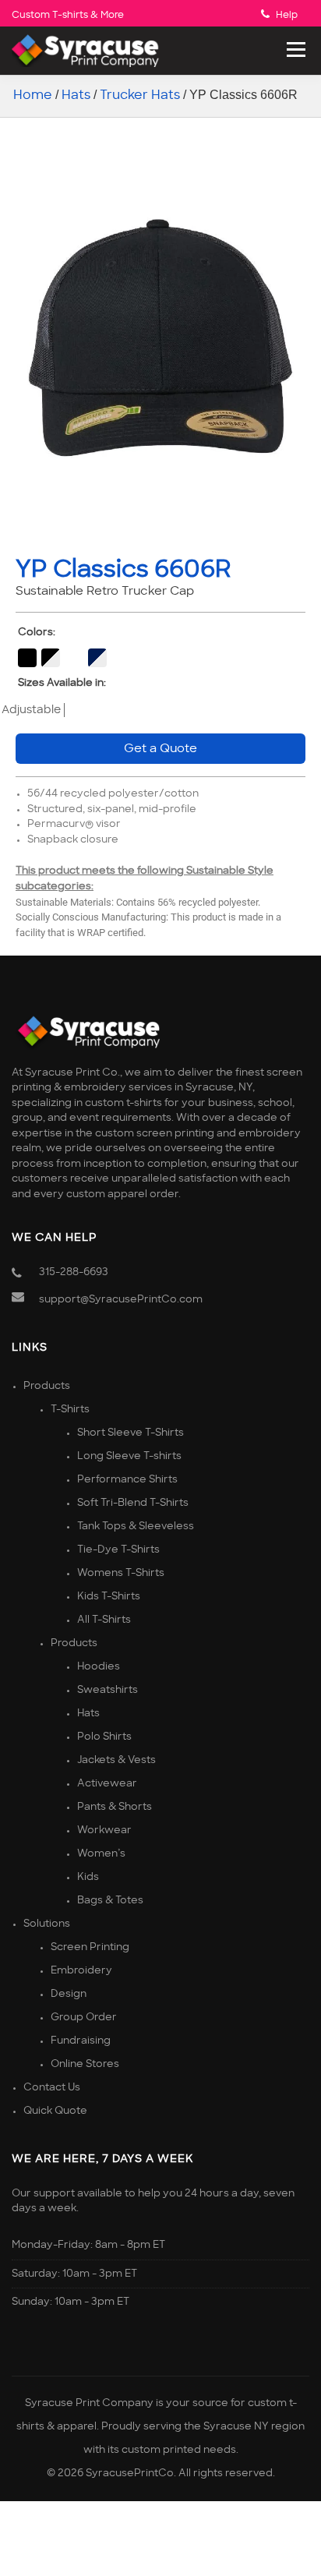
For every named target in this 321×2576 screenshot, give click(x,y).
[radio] (27, 658)
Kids (88, 1877)
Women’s (101, 1854)
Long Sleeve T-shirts (129, 1456)
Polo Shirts (104, 1737)
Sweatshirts (108, 1690)
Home (33, 95)
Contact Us (52, 2088)
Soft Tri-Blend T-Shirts (133, 1503)
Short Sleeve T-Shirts (131, 1433)
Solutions (47, 1924)
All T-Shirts (104, 1620)
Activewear (107, 1784)
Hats (76, 95)
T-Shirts (70, 1410)
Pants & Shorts (115, 1807)
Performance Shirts (127, 1480)
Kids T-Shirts (109, 1597)
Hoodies (99, 1667)
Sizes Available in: (62, 683)
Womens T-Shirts (121, 1573)
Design (69, 1994)
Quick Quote (55, 2111)
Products (47, 1386)
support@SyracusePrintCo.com (121, 1300)
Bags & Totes (110, 1901)
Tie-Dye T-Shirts (118, 1550)
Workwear (104, 1830)
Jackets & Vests (116, 1760)
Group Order (84, 2018)
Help (287, 15)
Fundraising (81, 2041)
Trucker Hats (140, 95)
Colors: (37, 633)
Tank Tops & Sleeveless (136, 1527)
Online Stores (85, 2064)
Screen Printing (90, 1947)
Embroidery (81, 1971)
